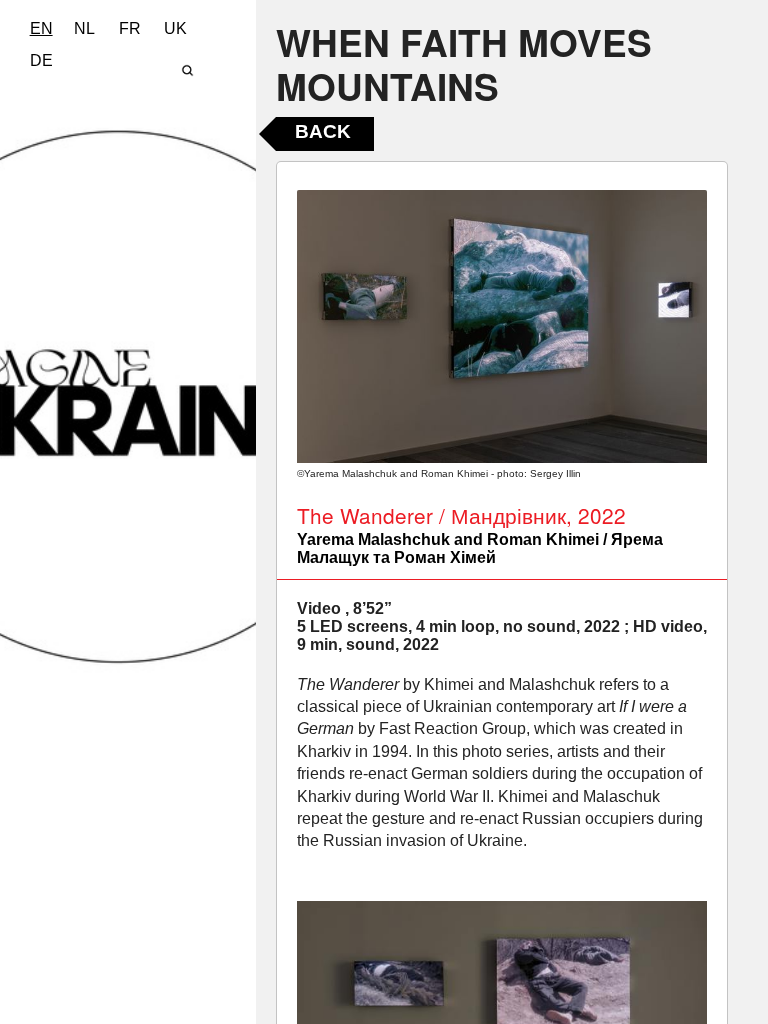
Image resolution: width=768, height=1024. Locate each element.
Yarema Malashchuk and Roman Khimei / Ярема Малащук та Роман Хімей (480, 548)
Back (323, 131)
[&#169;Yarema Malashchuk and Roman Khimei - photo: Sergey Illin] (502, 327)
